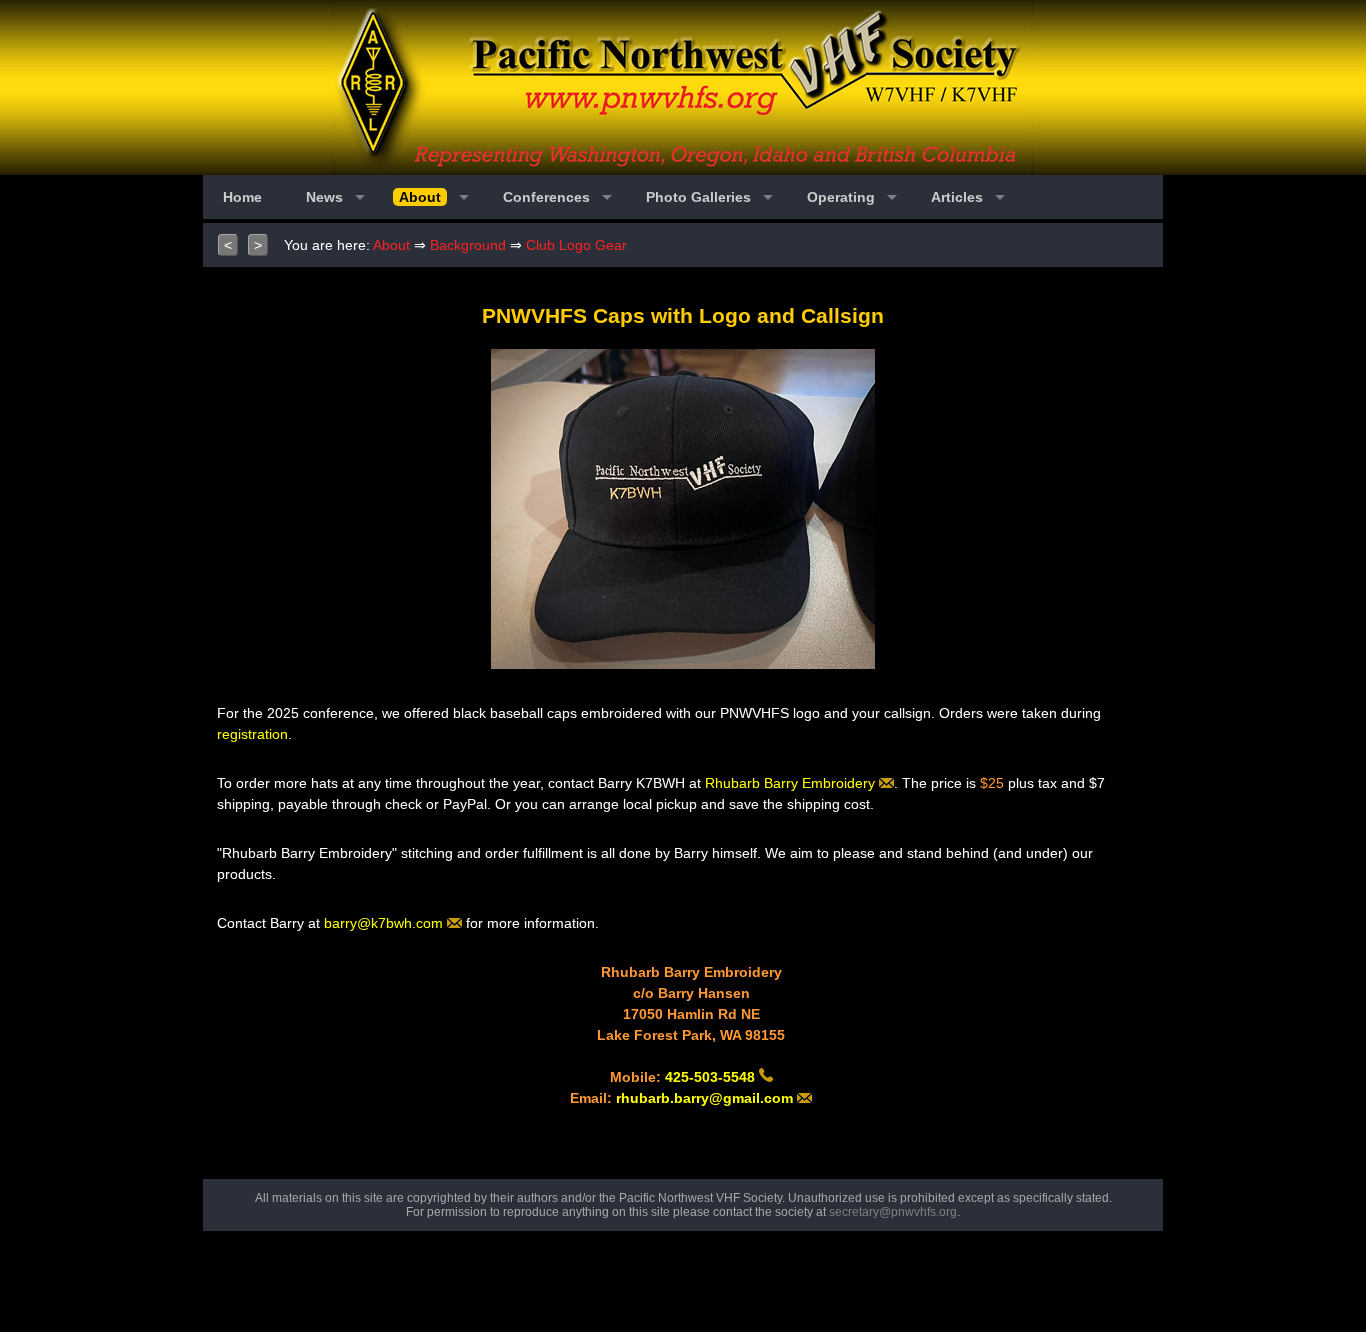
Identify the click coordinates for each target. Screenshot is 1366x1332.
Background (468, 245)
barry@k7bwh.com (385, 923)
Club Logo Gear (576, 245)
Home (242, 197)
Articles (957, 197)
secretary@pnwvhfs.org (893, 1212)
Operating (841, 197)
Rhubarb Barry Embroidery (792, 783)
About (391, 245)
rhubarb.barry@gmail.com (706, 1098)
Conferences (546, 197)
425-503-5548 (712, 1077)
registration (252, 734)
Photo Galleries (698, 197)
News (324, 197)
